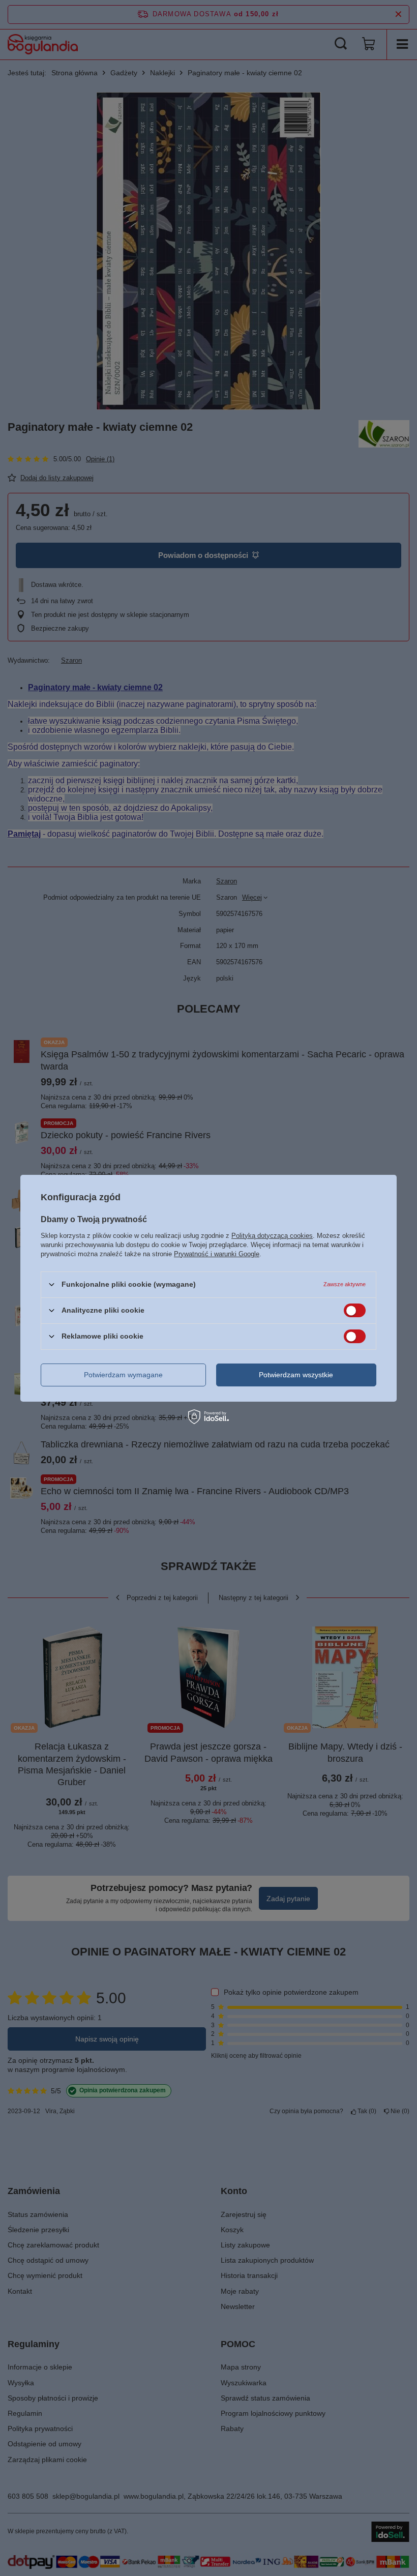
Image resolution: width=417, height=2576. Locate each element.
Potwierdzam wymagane (123, 1375)
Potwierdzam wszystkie (296, 1375)
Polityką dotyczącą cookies (272, 1235)
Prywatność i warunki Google (217, 1253)
